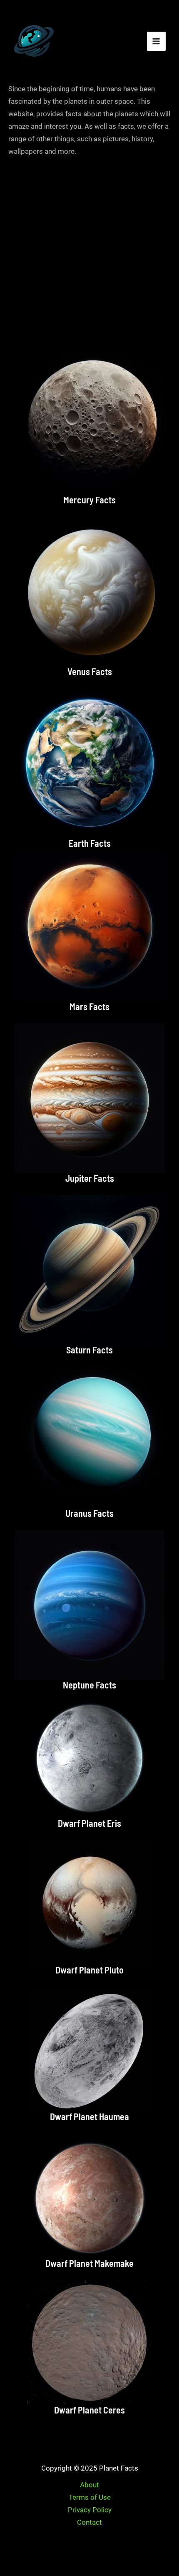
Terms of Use (90, 2497)
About (89, 2485)
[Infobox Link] (89, 427)
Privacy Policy (90, 2510)
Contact (89, 2522)
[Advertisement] (89, 251)
